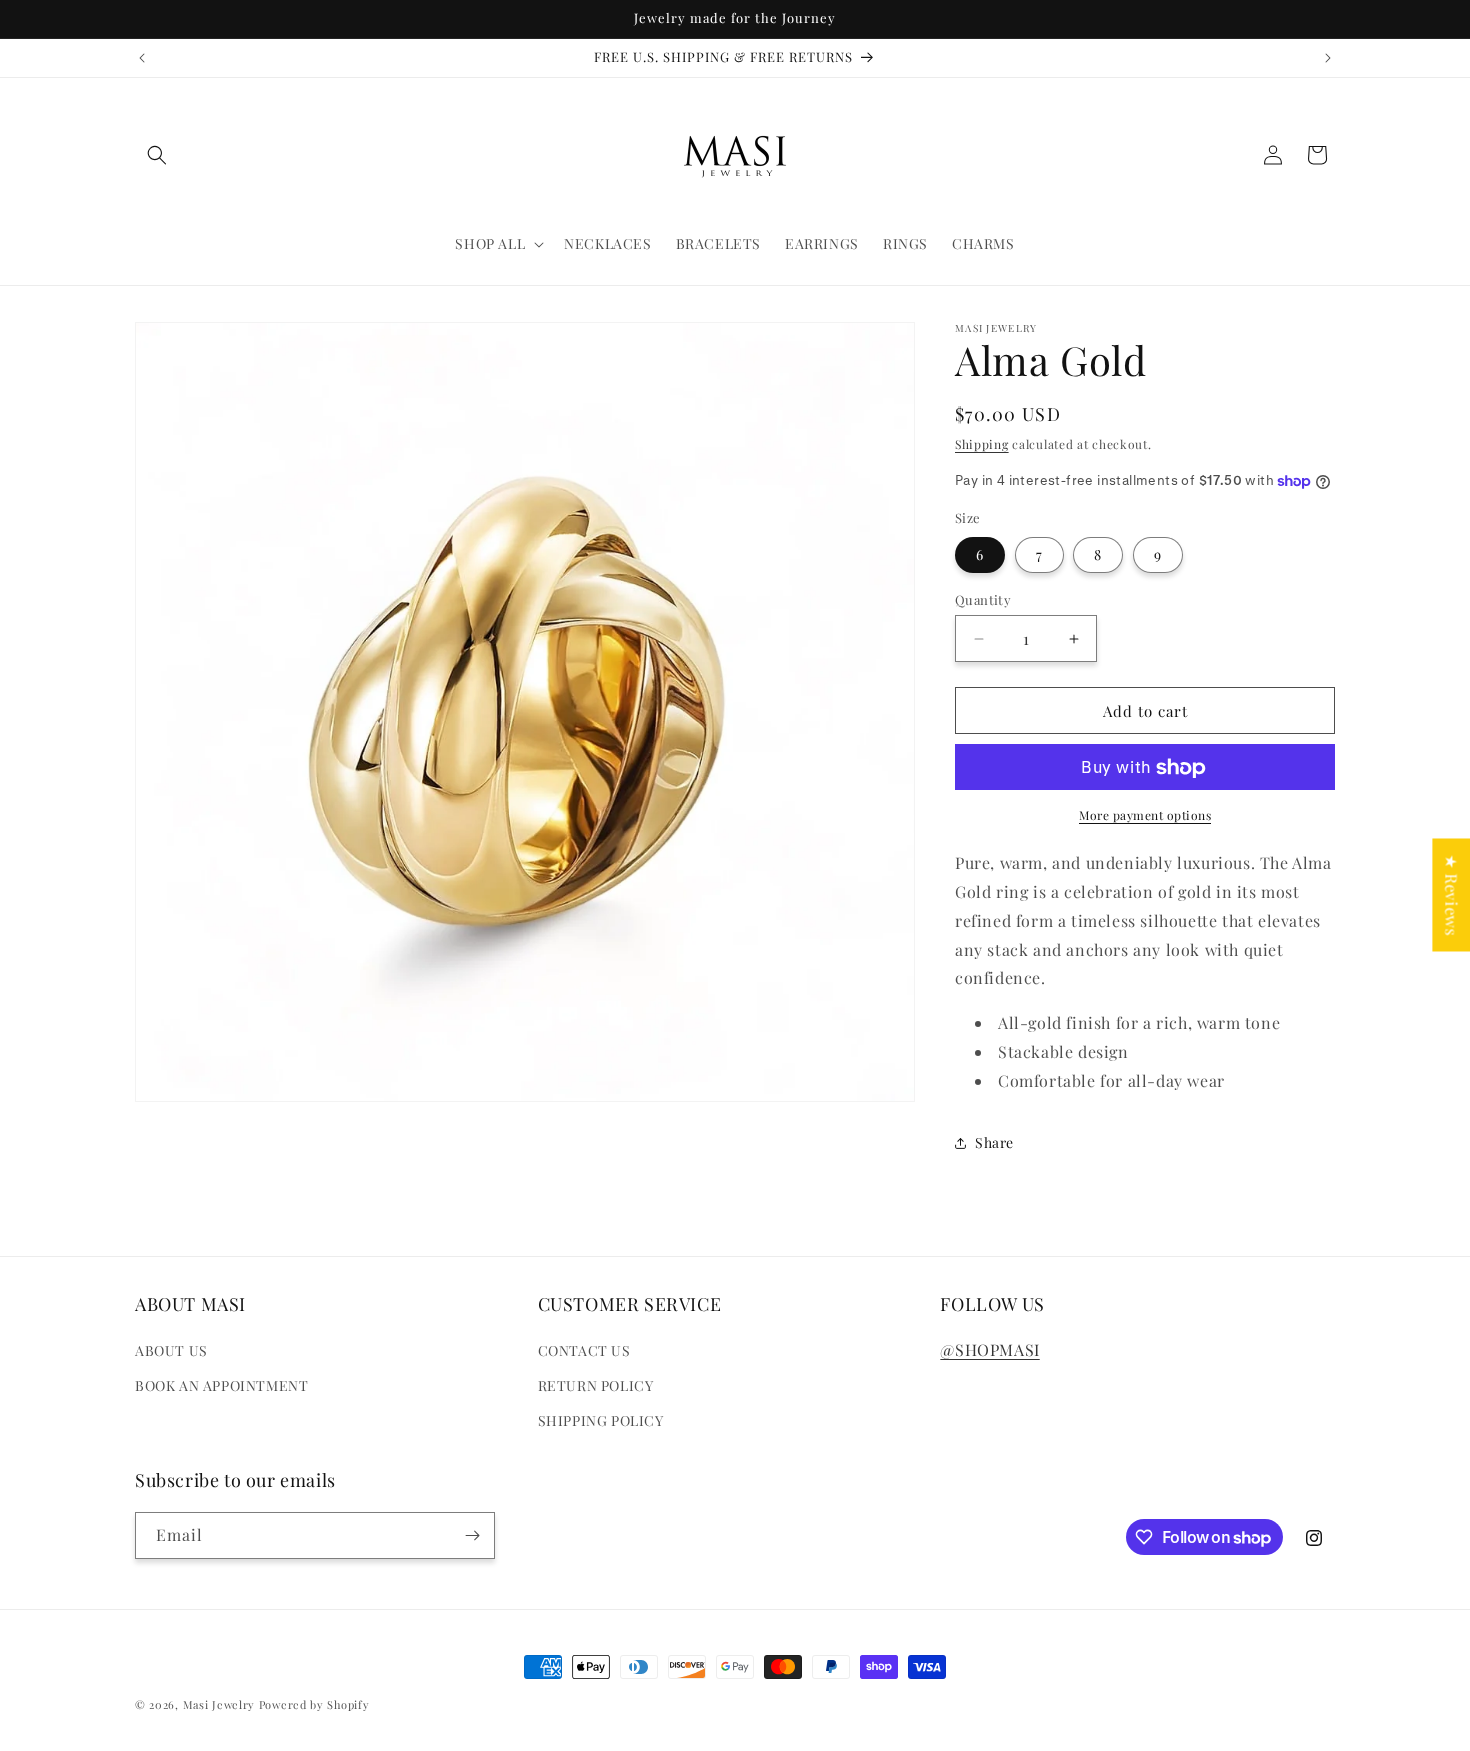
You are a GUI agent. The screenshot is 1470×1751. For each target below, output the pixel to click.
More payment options (1145, 816)
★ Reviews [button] (1451, 894)
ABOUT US (171, 1350)
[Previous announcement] (142, 58)
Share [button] (994, 1142)
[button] (157, 155)
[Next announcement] (1328, 58)
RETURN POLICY (596, 1386)
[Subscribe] (472, 1535)
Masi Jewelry (219, 1704)
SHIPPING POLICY (601, 1421)
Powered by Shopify (314, 1704)
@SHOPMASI (989, 1349)
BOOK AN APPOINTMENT (221, 1386)
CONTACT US (584, 1350)
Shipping (982, 444)
